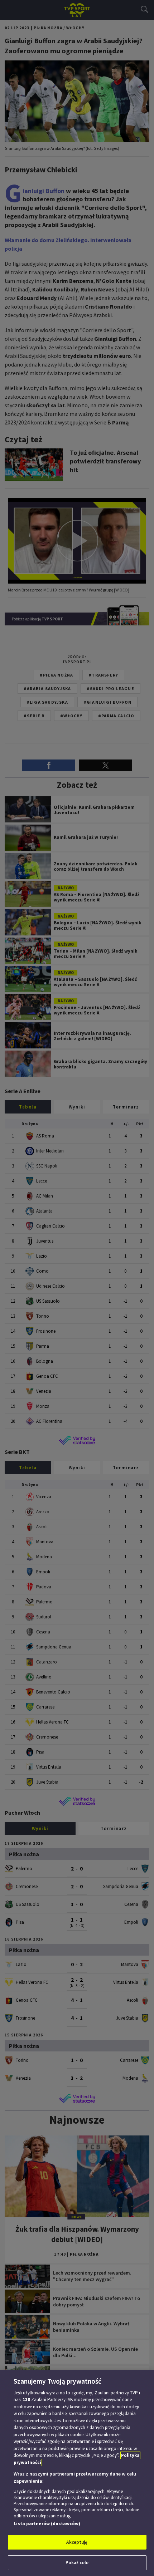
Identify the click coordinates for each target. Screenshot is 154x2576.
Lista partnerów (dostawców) (47, 2524)
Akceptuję (77, 2542)
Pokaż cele (77, 2563)
